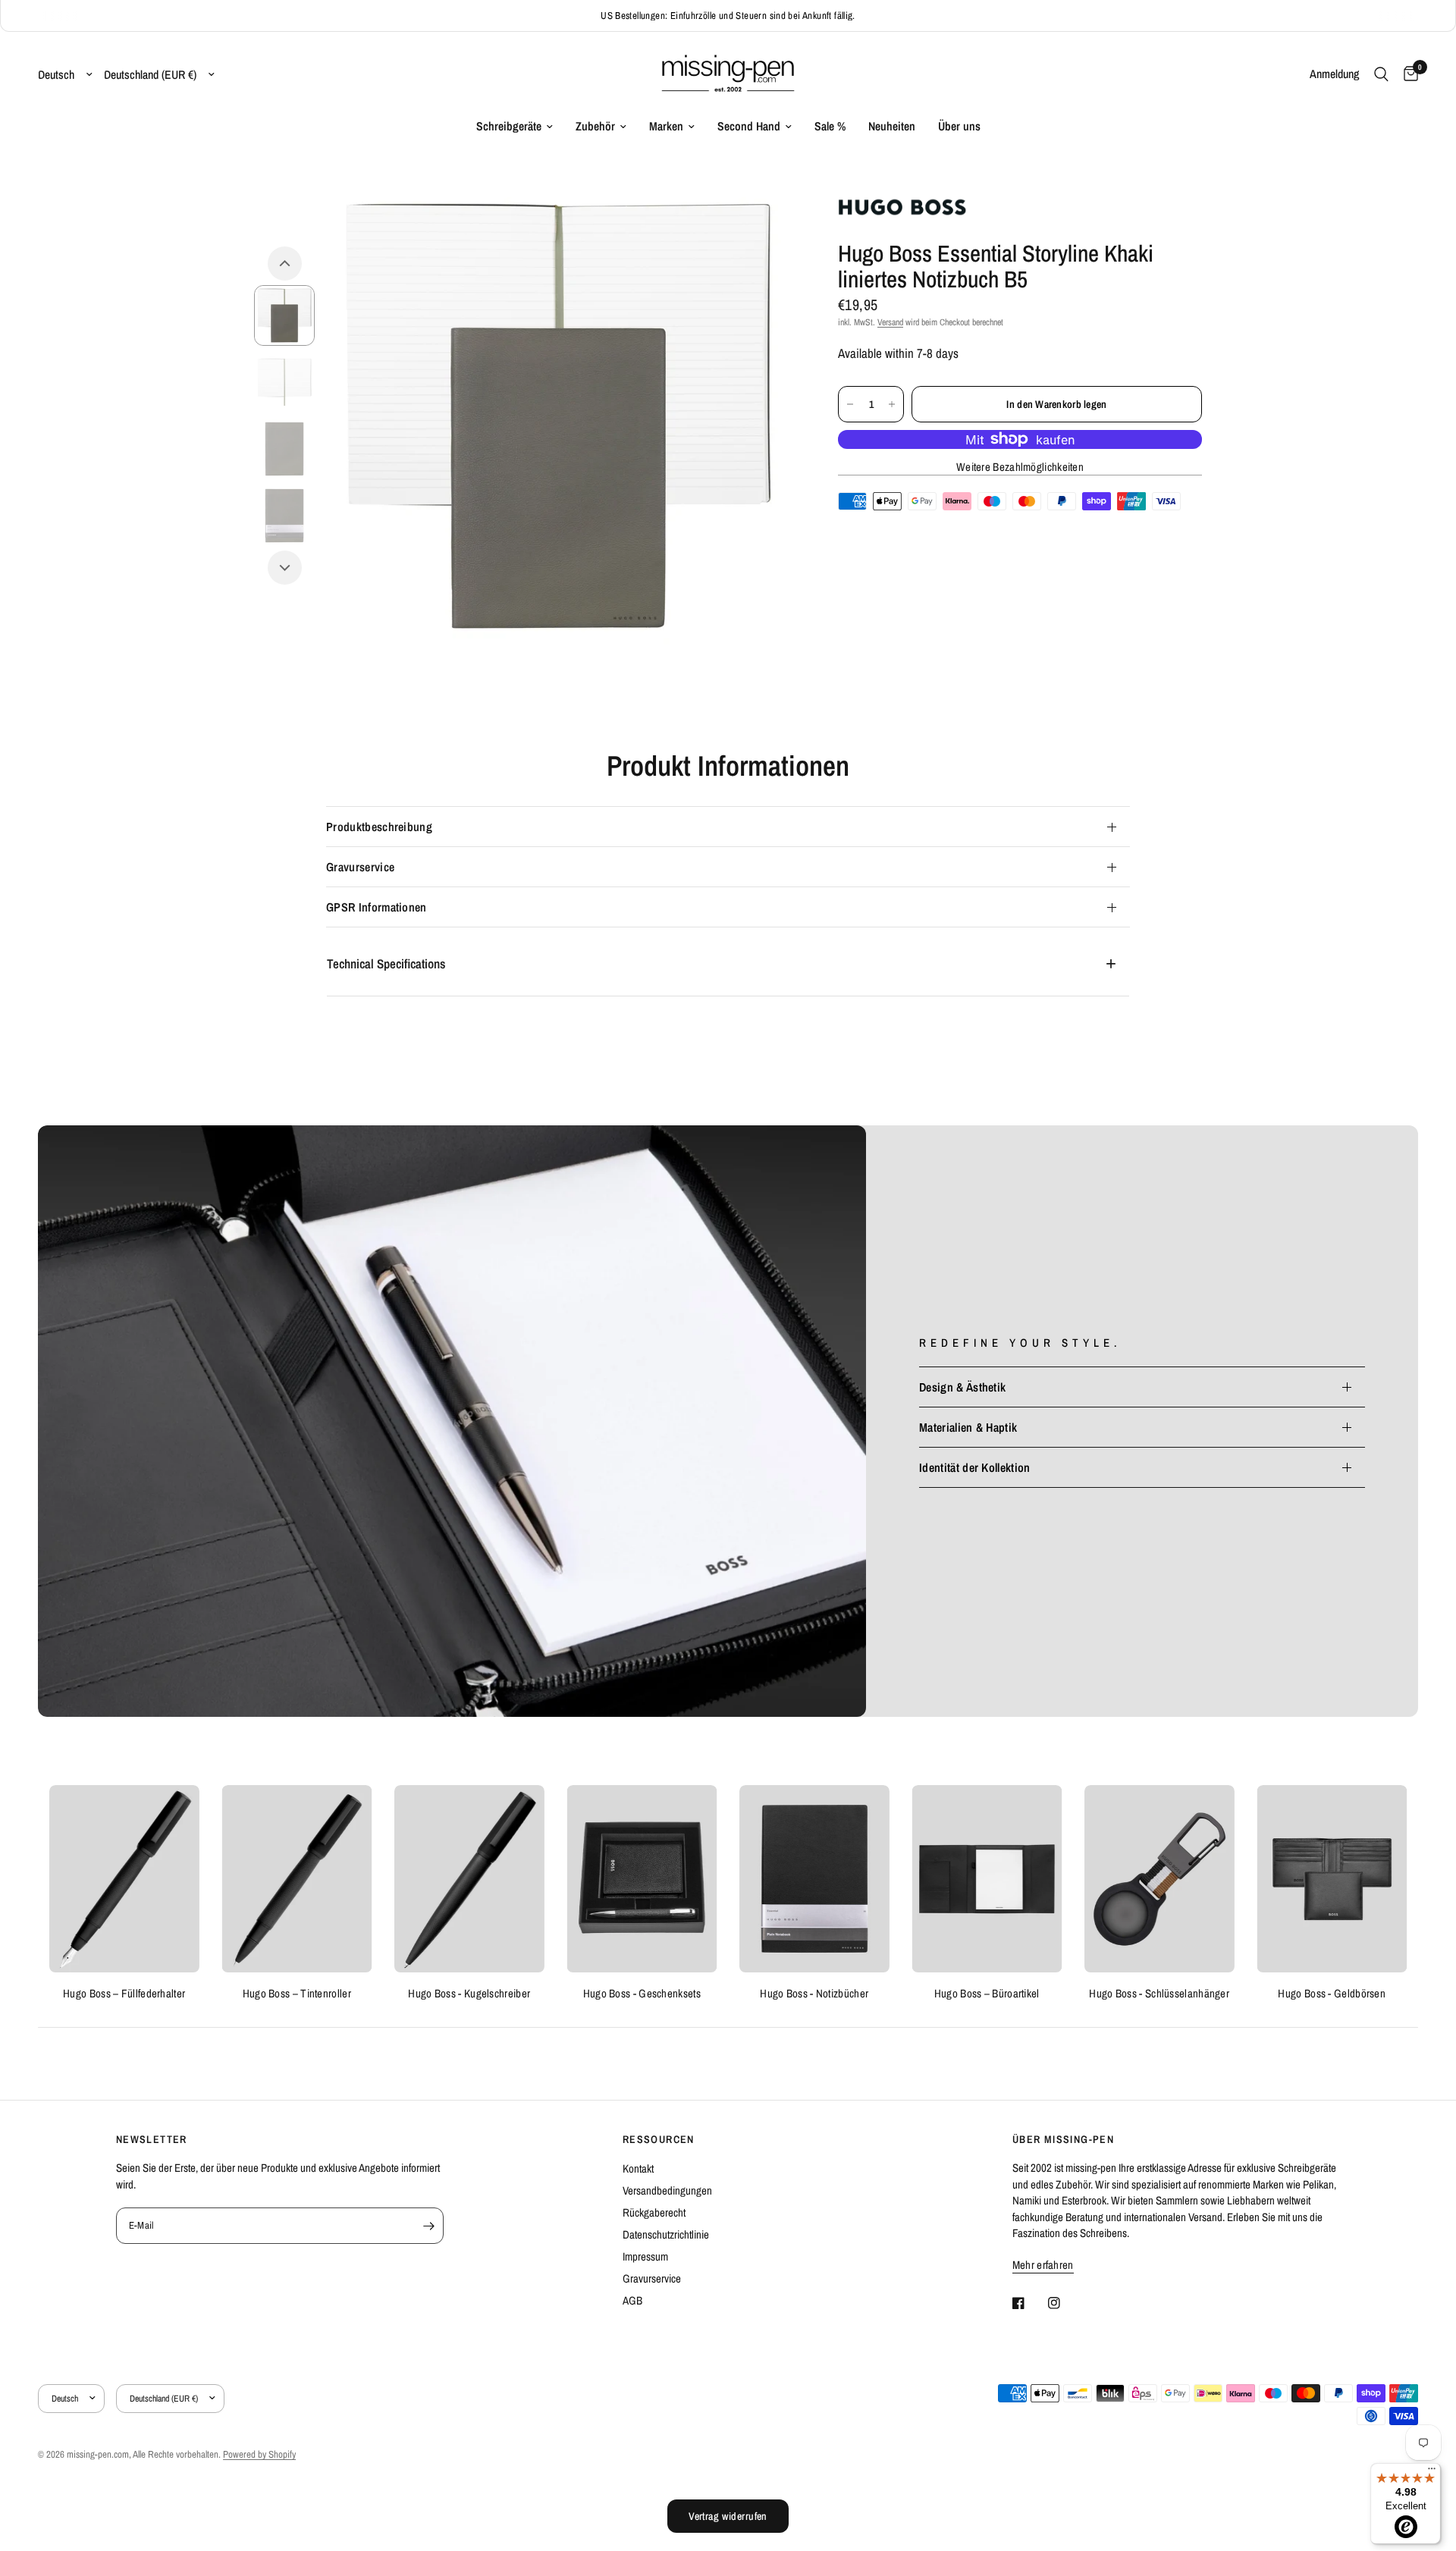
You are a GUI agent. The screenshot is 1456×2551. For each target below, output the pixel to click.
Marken (666, 126)
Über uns (959, 126)
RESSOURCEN (659, 2139)
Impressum (645, 2256)
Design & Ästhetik (962, 1387)
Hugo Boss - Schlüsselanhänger (1159, 1992)
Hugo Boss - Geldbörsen (1332, 1992)
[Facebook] (1029, 2303)
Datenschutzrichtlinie (666, 2234)
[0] (1407, 74)
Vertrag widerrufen (728, 2516)
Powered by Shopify (259, 2454)
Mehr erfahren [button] (1043, 2265)
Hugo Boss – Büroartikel (987, 1992)
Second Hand (749, 126)
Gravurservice (360, 867)
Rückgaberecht (654, 2212)
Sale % (830, 126)
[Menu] (1432, 2472)
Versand (890, 322)
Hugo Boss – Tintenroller (297, 1992)
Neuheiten (892, 126)
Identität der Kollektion (975, 1467)
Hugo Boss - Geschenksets (642, 1992)
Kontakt (638, 2168)
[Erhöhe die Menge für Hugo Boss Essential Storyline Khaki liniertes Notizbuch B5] (892, 404)
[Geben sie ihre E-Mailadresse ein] (428, 2226)
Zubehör (595, 126)
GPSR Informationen (377, 907)
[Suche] (1381, 74)
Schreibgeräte (509, 126)
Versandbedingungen (667, 2190)
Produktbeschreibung (379, 827)
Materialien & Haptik (968, 1427)
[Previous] (285, 264)
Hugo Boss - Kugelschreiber (469, 1992)
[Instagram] (1065, 2303)
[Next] (285, 568)
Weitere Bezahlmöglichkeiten (1020, 467)
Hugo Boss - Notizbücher (814, 1992)
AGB (632, 2300)
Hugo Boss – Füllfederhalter (124, 1992)
